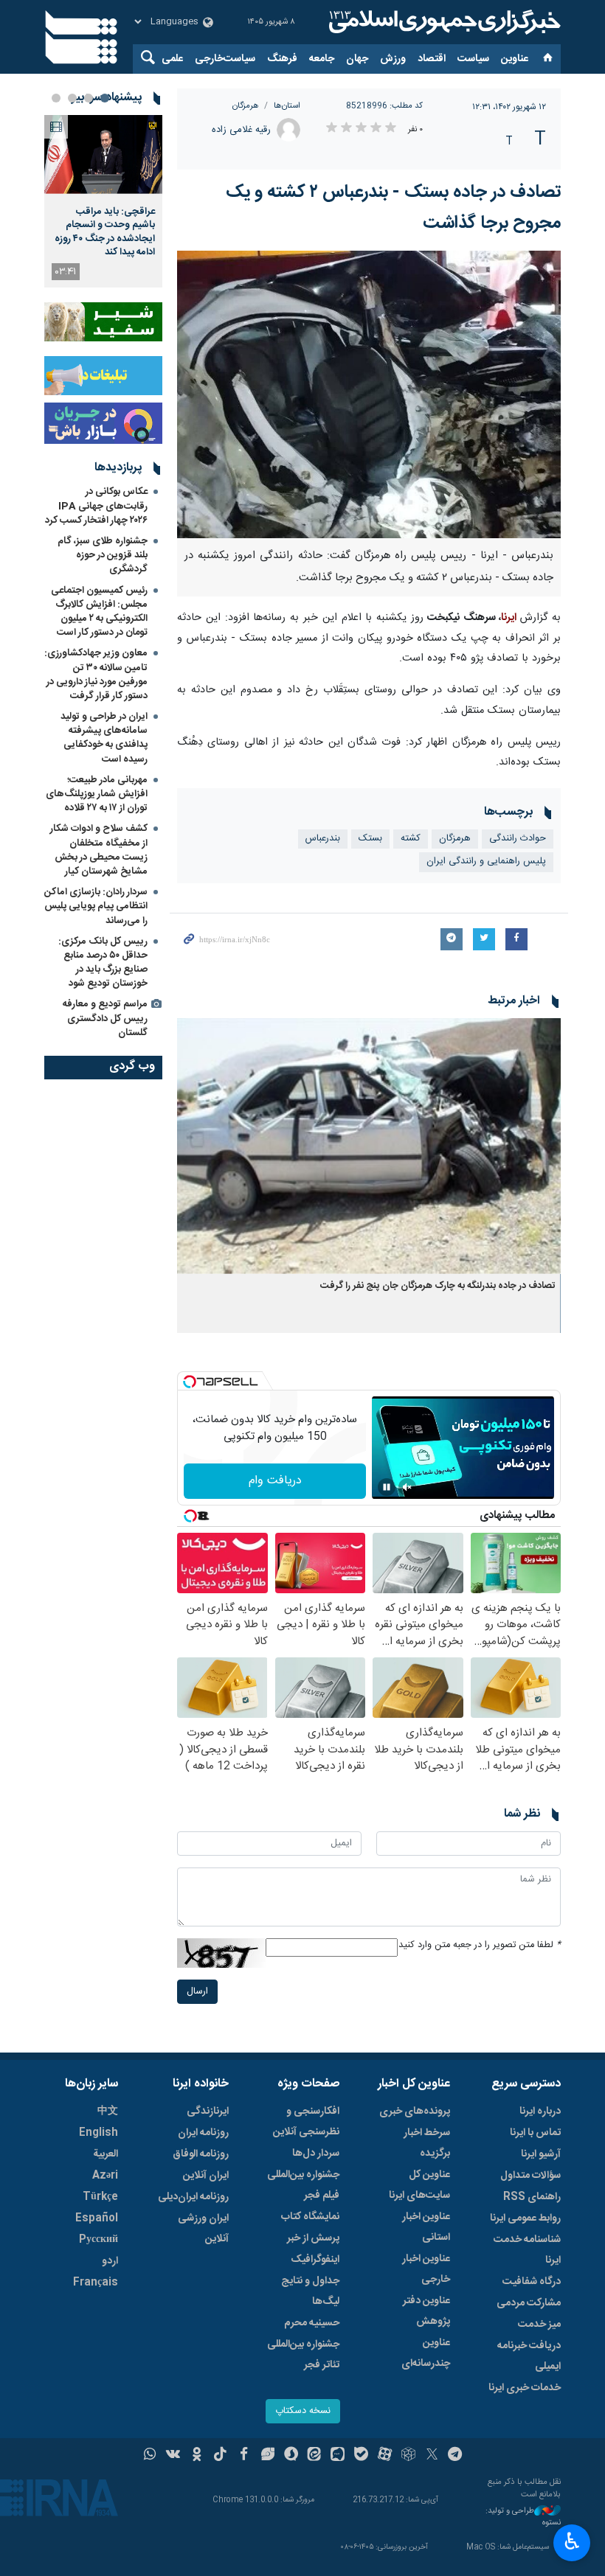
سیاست (473, 59)
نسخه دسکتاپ (303, 2411)
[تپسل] (190, 1382)
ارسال (197, 1992)
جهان (357, 59)
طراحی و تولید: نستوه (523, 2517)
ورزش (393, 59)
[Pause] (387, 1487)
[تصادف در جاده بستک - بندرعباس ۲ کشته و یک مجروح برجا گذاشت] (369, 394)
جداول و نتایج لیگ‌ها (310, 2291)
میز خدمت (539, 2325)
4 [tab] (56, 98)
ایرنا (443, 22)
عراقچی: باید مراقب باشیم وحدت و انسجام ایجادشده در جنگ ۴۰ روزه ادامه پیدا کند (105, 232)
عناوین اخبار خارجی (426, 2269)
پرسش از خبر (313, 2238)
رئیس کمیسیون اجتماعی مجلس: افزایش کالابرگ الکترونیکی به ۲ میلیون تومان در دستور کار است (99, 612)
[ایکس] (432, 2456)
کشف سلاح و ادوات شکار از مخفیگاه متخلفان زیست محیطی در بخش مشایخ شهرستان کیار (99, 850)
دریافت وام (275, 1481)
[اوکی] (197, 2456)
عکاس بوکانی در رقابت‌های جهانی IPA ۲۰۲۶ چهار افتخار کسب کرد (96, 506)
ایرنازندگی (208, 2112)
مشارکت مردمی (529, 2303)
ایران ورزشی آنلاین (203, 2229)
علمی (172, 59)
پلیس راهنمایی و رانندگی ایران (486, 861)
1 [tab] (105, 98)
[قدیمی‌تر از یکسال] (369, 1146)
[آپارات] (385, 2456)
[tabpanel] (103, 201)
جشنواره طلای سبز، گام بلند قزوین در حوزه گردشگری (103, 555)
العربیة (106, 2154)
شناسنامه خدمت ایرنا (527, 2250)
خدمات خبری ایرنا (525, 2388)
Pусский (98, 2240)
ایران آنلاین (206, 2176)
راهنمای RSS (532, 2197)
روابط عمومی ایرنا (525, 2218)
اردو (110, 2261)
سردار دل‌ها (316, 2154)
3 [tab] (72, 98)
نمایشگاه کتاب (310, 2217)
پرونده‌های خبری (415, 2112)
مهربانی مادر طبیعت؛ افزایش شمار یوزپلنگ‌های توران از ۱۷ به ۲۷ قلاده (97, 794)
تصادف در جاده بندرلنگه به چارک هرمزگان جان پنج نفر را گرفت (438, 1286)
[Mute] (407, 1487)
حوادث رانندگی (518, 839)
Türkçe (100, 2197)
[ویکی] (173, 2456)
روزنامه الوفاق (201, 2154)
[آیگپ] (338, 2456)
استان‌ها (287, 106)
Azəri (105, 2176)
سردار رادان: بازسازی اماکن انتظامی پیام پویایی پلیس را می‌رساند (96, 906)
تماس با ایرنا (535, 2133)
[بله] (361, 2456)
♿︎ (572, 2541)
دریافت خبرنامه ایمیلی (529, 2356)
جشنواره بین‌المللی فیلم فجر (303, 2185)
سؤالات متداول (530, 2176)
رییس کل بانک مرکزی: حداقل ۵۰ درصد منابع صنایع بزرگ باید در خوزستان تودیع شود (103, 963)
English (98, 2133)
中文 (108, 2112)
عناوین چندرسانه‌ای (426, 2353)
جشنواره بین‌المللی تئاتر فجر (303, 2355)
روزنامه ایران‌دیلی (193, 2197)
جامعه (322, 59)
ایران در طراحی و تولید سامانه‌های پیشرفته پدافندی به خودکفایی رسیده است (104, 738)
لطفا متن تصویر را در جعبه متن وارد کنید (480, 1945)
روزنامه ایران (203, 2133)
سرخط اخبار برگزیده (427, 2143)
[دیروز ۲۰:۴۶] (103, 154)
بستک (370, 839)
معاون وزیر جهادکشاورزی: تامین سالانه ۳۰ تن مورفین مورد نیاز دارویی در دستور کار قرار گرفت (96, 675)
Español (97, 2218)
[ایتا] (315, 2456)
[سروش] (291, 2456)
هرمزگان (246, 106)
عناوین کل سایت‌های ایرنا (419, 2185)
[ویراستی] (267, 2456)
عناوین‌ (515, 59)
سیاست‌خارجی (225, 59)
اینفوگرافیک (315, 2260)
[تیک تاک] (220, 2456)
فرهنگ (282, 59)
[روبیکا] (408, 2456)
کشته (411, 839)
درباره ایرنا (540, 2112)
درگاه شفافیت (532, 2282)
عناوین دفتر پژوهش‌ (426, 2311)
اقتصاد (432, 59)
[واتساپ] (150, 2456)
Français (96, 2283)
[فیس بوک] (244, 2456)
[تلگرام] (456, 2456)
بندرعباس (323, 839)
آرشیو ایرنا (541, 2154)
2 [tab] (89, 98)
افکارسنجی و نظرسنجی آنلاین (306, 2122)
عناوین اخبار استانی (426, 2227)
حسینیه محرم (312, 2323)
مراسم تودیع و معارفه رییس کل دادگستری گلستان (105, 1018)
